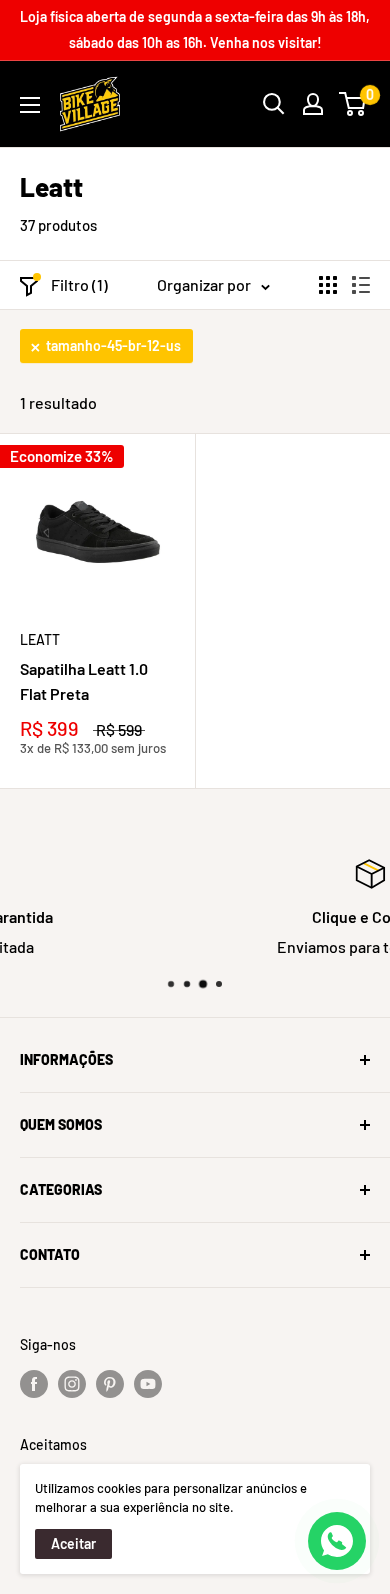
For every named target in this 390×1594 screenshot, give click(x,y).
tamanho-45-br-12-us (113, 345)
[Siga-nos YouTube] (148, 1383)
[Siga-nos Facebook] (34, 1383)
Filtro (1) (79, 284)
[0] (353, 104)
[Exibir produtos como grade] (328, 285)
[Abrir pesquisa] (274, 104)
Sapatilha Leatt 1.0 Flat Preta (84, 681)
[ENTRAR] (313, 104)
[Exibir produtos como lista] (361, 285)
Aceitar (73, 1543)
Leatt (40, 639)
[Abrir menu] (30, 105)
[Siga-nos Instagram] (72, 1383)
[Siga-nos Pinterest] (110, 1383)
